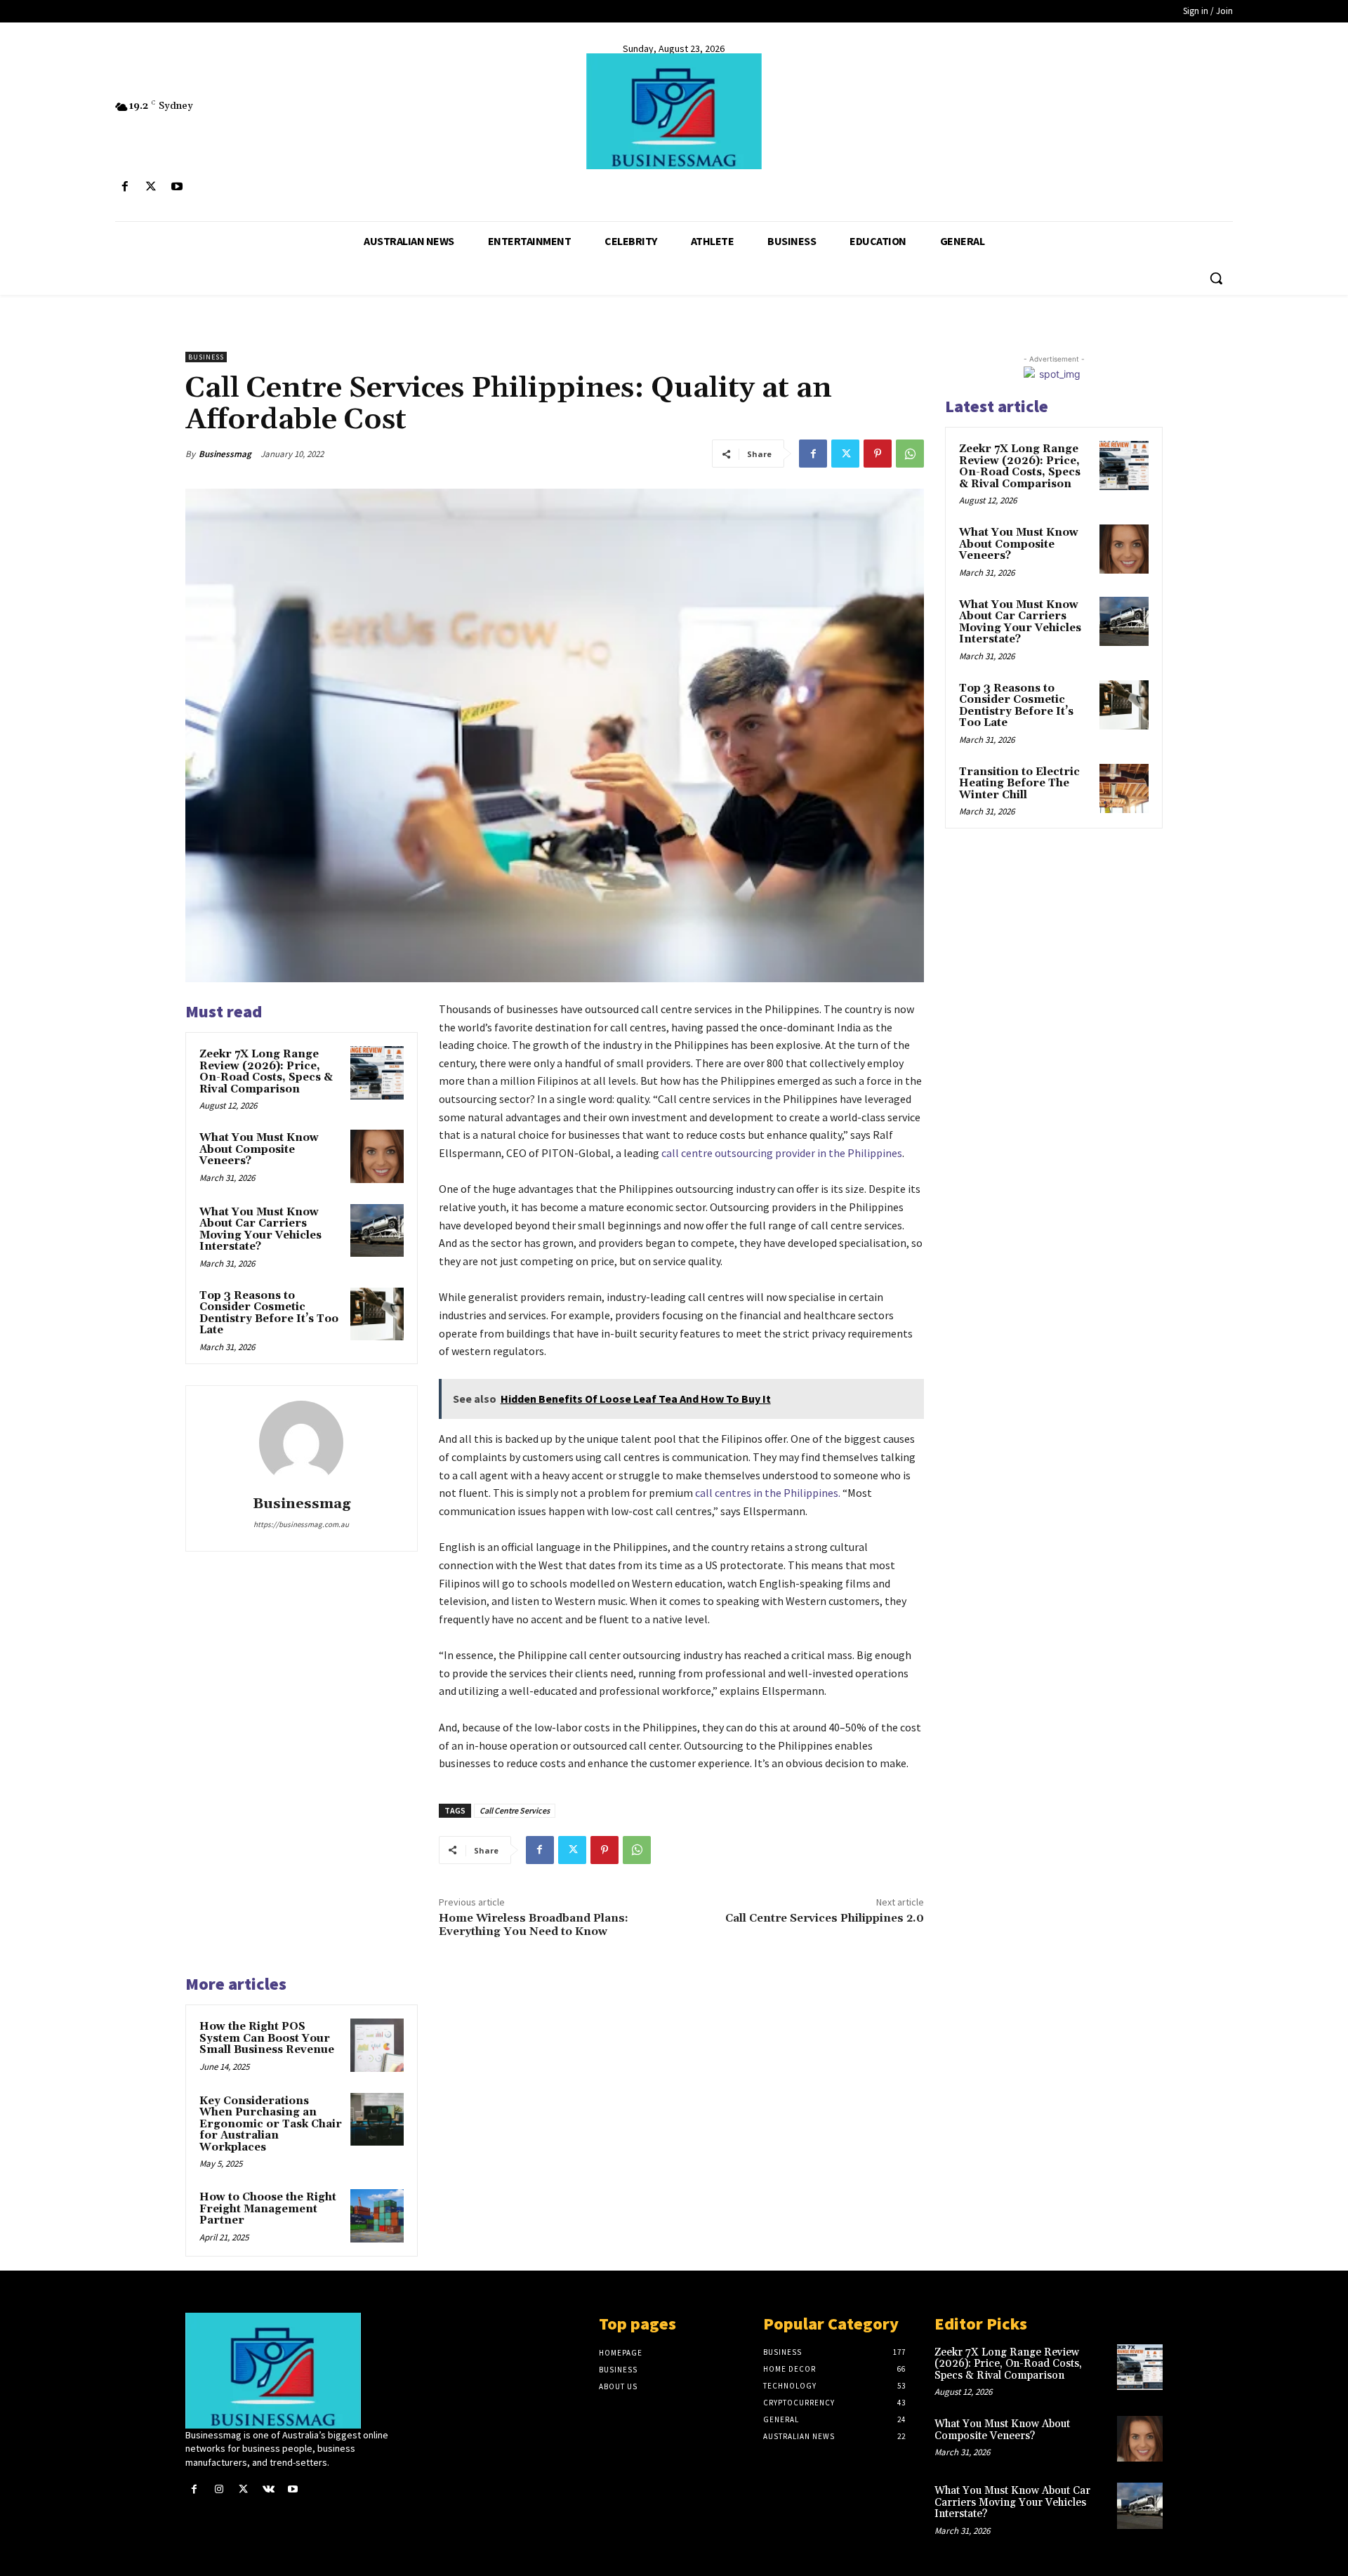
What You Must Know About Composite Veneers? (259, 1149)
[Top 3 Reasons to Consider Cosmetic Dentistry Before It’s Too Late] (377, 1314)
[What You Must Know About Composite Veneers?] (377, 1156)
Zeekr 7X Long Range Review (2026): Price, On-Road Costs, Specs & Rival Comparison (266, 1072)
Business (206, 357)
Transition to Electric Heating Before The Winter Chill (1019, 784)
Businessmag (225, 454)
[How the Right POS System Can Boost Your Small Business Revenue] (377, 2045)
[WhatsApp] (910, 454)
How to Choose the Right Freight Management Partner (268, 2209)
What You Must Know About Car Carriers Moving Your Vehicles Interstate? (260, 1230)
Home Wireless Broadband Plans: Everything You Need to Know (534, 1925)
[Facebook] (125, 187)
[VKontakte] (269, 2489)
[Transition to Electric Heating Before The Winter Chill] (1124, 788)
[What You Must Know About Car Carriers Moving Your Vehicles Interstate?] (377, 1231)
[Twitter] (151, 187)
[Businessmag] (674, 111)
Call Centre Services (515, 1810)
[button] (1216, 278)
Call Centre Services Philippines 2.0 (825, 1918)
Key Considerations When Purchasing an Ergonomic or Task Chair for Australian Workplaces (271, 2124)
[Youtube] (177, 187)
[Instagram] (219, 2489)
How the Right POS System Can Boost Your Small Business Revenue (267, 2038)
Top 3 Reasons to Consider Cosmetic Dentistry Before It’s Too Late (269, 1313)
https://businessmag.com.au (301, 1524)
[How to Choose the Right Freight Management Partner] (377, 2216)
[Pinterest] (878, 454)
